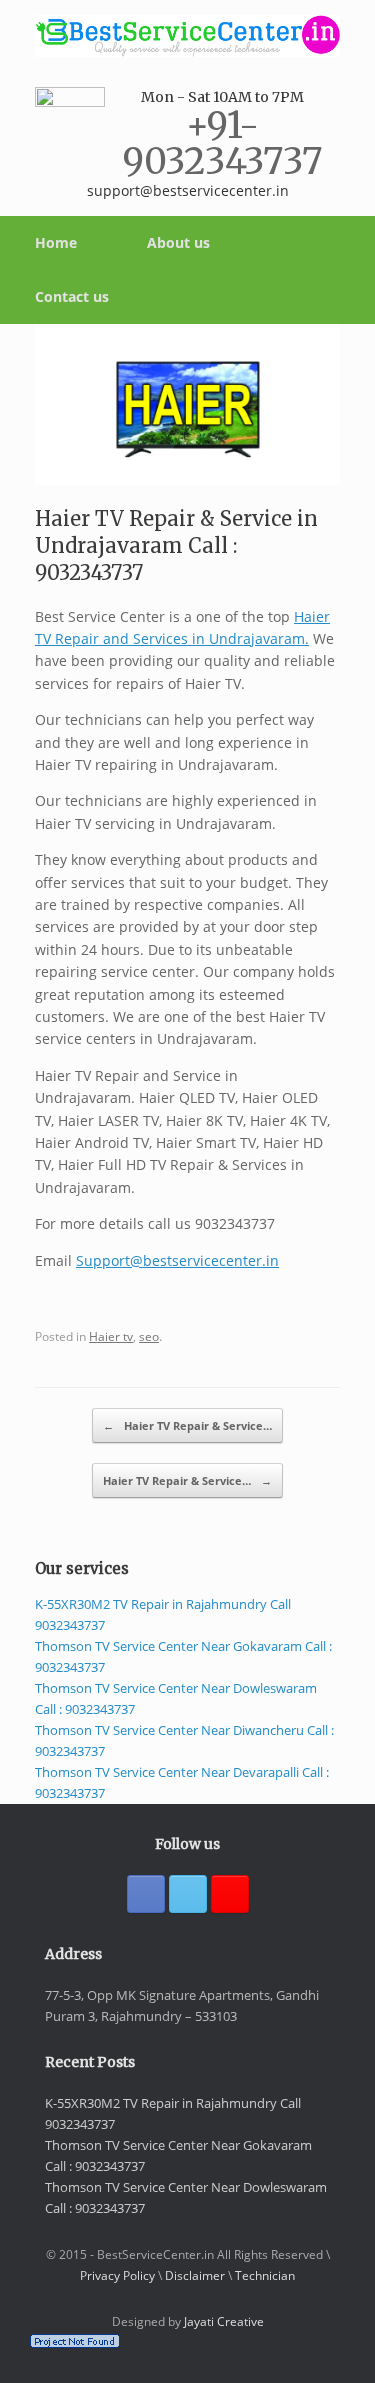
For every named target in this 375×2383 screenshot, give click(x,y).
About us (178, 242)
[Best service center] (187, 36)
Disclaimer (195, 2275)
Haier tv (111, 1336)
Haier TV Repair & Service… (187, 1425)
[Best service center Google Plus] (230, 1894)
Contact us (72, 296)
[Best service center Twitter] (188, 1894)
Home (56, 242)
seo (149, 1336)
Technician (265, 2275)
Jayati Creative (224, 2321)
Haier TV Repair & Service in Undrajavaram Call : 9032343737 (176, 545)
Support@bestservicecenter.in (177, 1260)
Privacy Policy (117, 2275)
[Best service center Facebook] (146, 1894)
